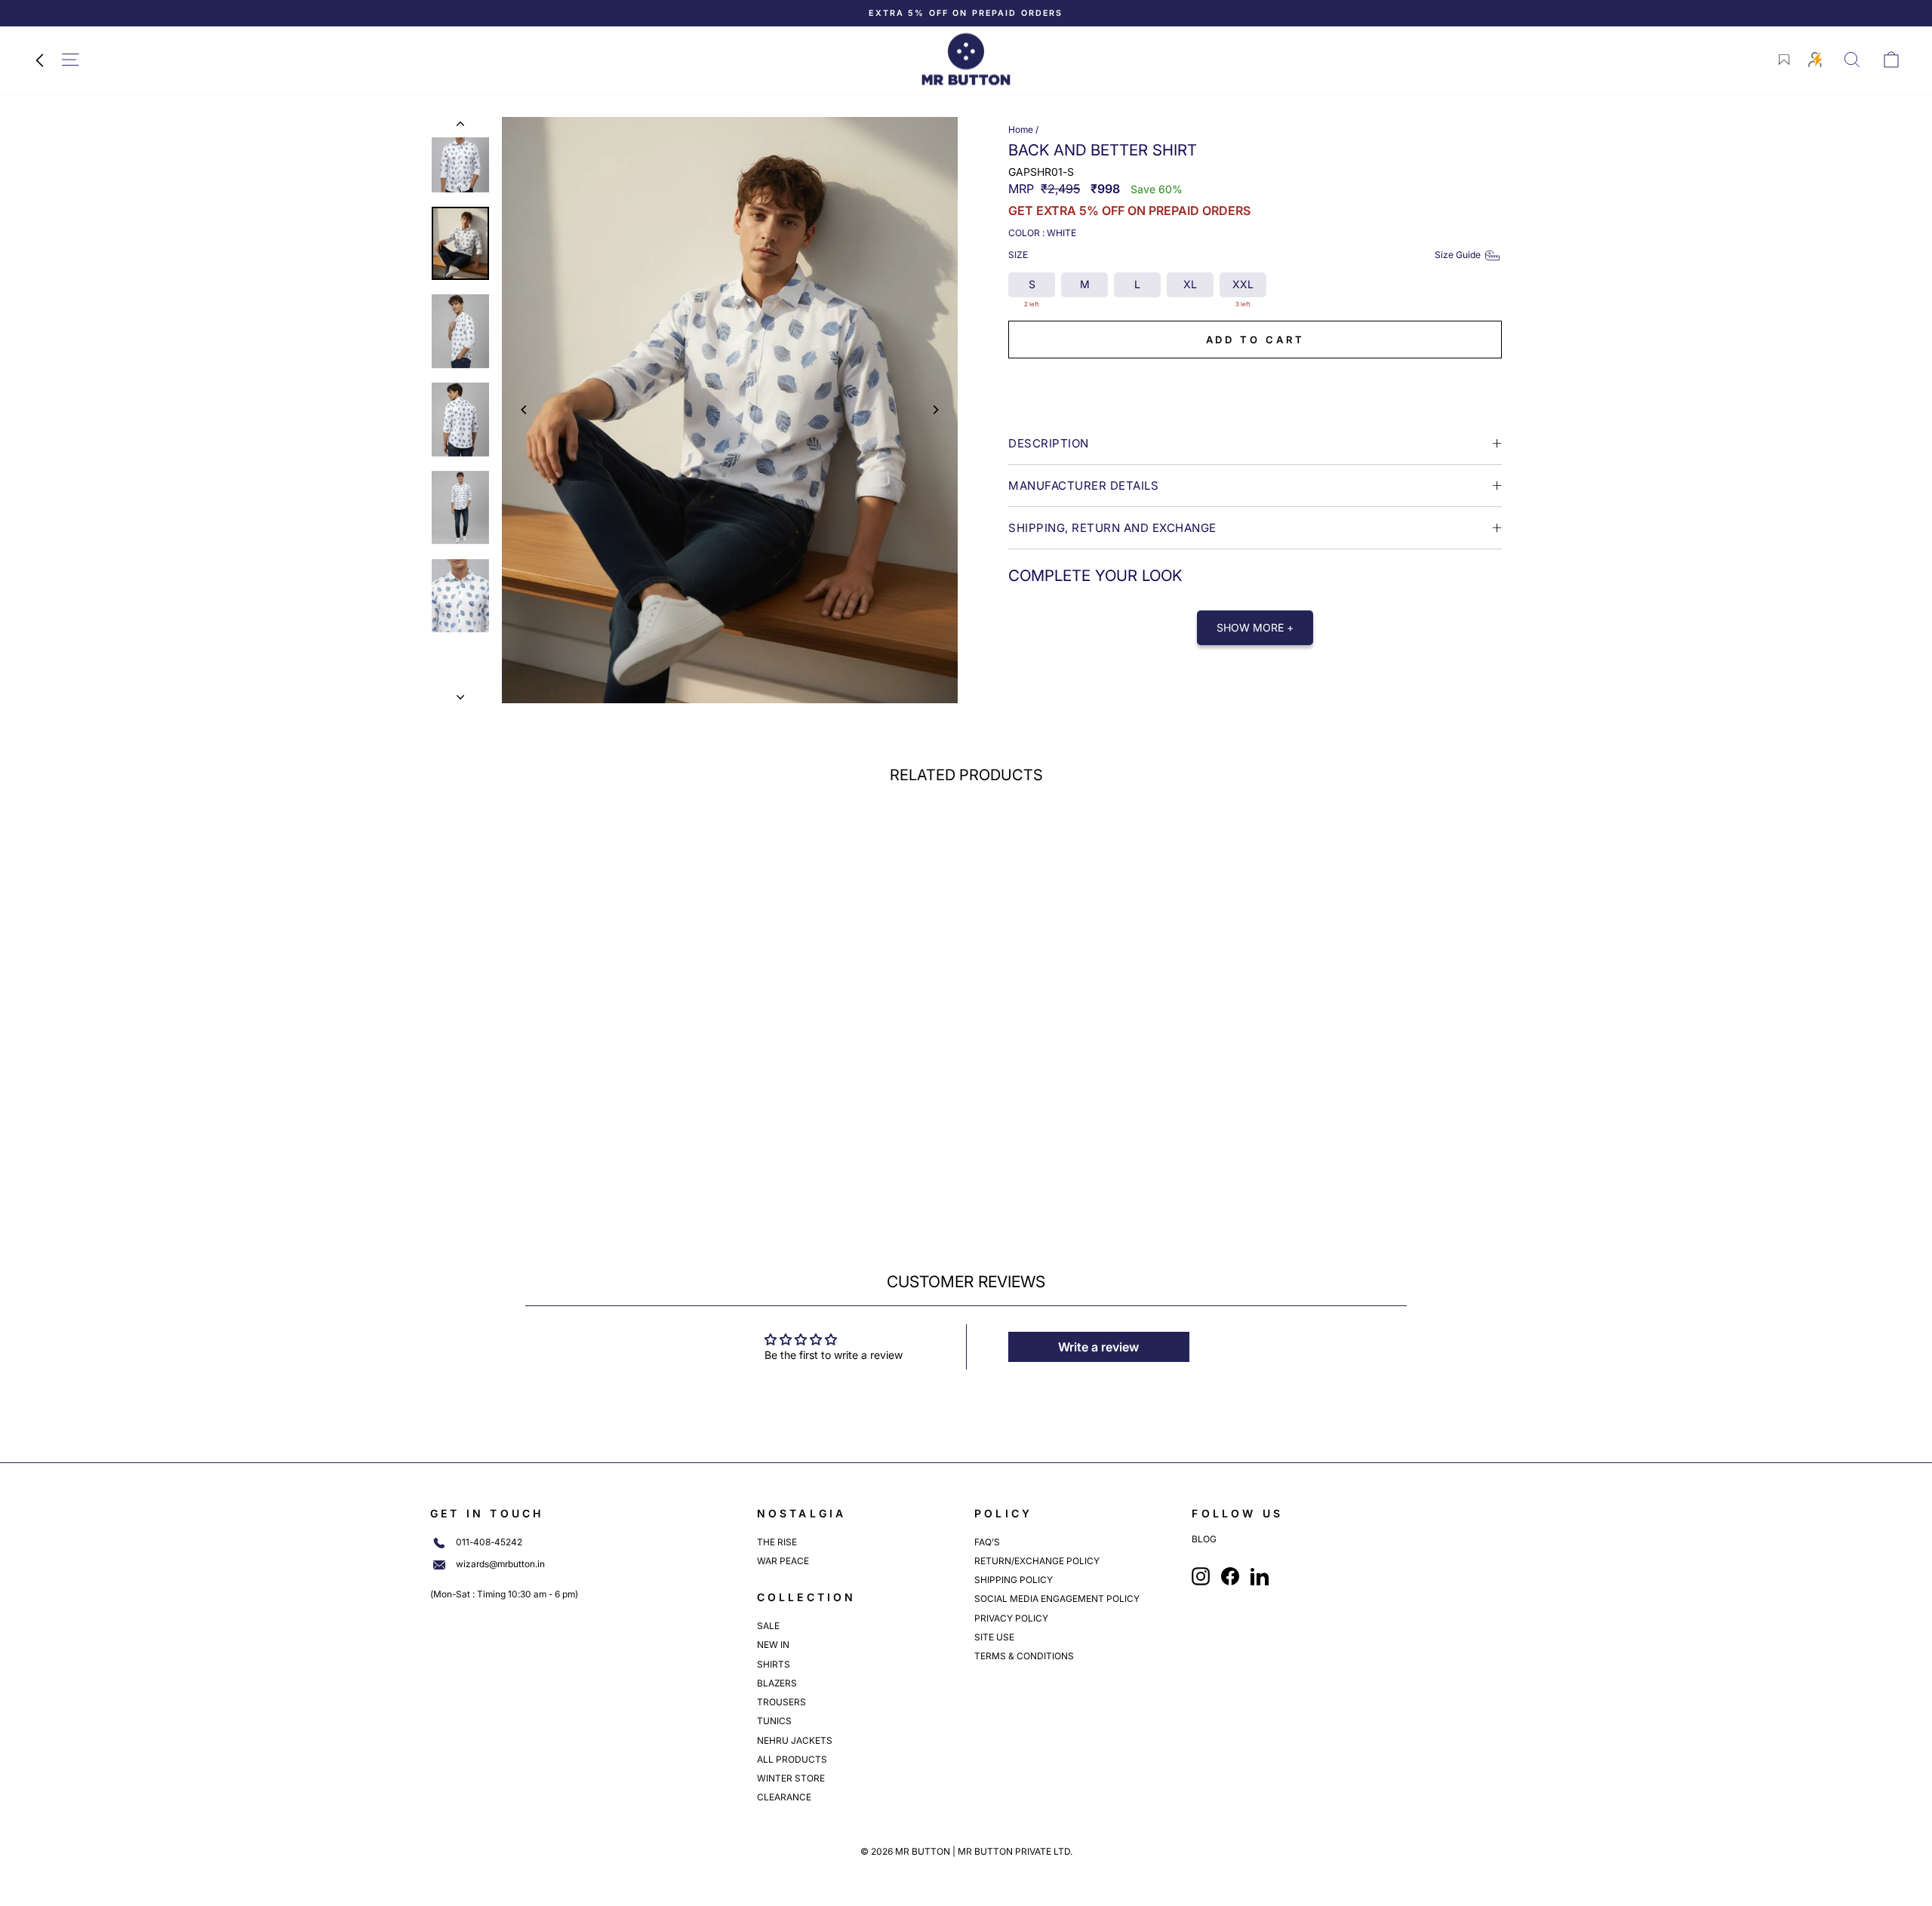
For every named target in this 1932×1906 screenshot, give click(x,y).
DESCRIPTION (1049, 443)
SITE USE (994, 1637)
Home (1021, 129)
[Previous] (525, 410)
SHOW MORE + (1255, 627)
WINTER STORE (791, 1778)
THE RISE (777, 1542)
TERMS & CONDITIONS (1024, 1656)
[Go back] (39, 60)
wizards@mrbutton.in (500, 1564)
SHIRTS (774, 1664)
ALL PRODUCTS (792, 1759)
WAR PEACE (783, 1561)
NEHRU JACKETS (795, 1740)
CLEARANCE (784, 1797)
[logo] (966, 59)
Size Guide (1458, 255)
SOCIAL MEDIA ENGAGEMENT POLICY (1057, 1599)
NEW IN (773, 1645)
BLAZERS (777, 1683)
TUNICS (774, 1721)
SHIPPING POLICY (1014, 1580)
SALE (768, 1626)
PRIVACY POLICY (1011, 1618)
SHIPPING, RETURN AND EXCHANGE (1112, 528)
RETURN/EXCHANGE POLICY (1037, 1561)
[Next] (935, 410)
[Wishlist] (1784, 60)
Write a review (1098, 1347)
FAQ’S (987, 1542)
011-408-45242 (489, 1542)
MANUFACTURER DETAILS (1083, 486)
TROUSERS (781, 1702)
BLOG (1204, 1539)
